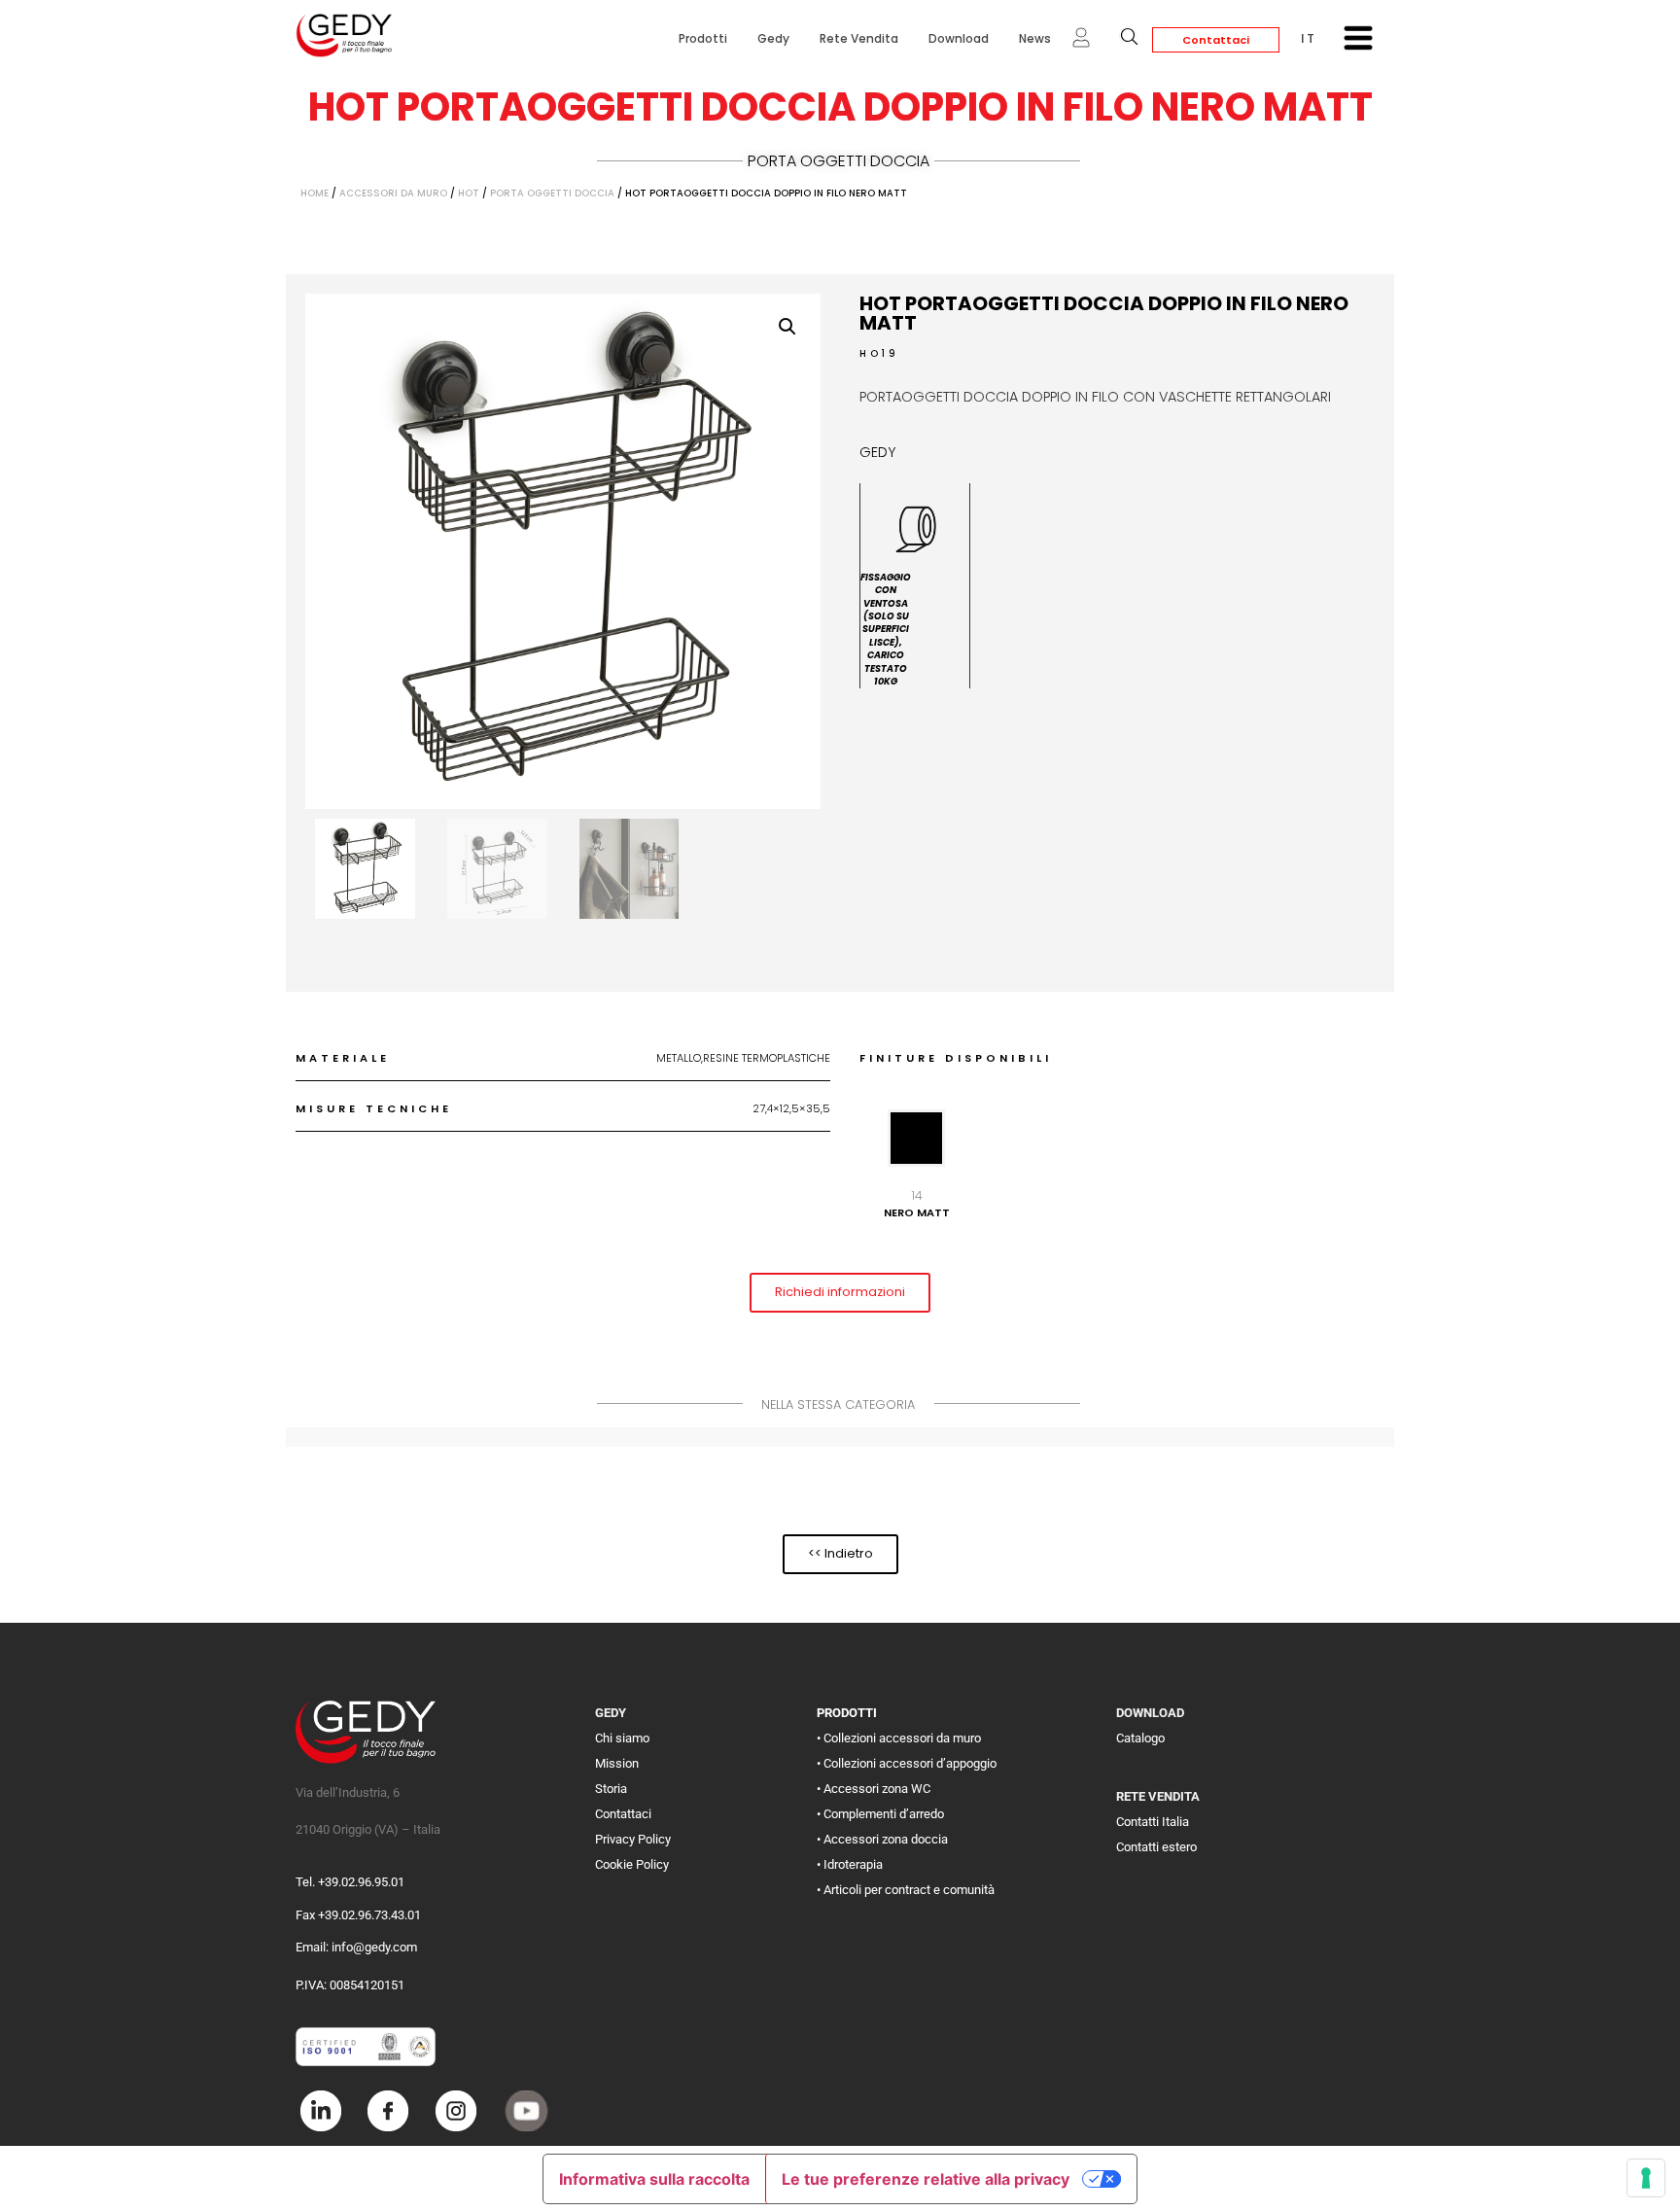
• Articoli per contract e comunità (906, 1890)
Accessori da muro (393, 193)
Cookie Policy (632, 1864)
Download (959, 38)
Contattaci (1216, 40)
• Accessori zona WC (874, 1789)
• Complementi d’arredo (880, 1814)
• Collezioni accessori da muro (899, 1738)
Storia (611, 1789)
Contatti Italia (1153, 1822)
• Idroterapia (850, 1864)
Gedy (773, 38)
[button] (787, 327)
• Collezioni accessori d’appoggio (907, 1763)
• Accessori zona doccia (882, 1839)
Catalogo (1140, 1738)
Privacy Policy (633, 1839)
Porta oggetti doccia (839, 161)
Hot (469, 193)
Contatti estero (1156, 1847)
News (1035, 38)
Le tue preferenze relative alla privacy (926, 2179)
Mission (617, 1763)
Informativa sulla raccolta (654, 2179)
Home (315, 193)
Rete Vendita (859, 38)
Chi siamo (622, 1738)
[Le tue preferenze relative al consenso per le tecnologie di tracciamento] (1646, 2178)
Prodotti (703, 38)
